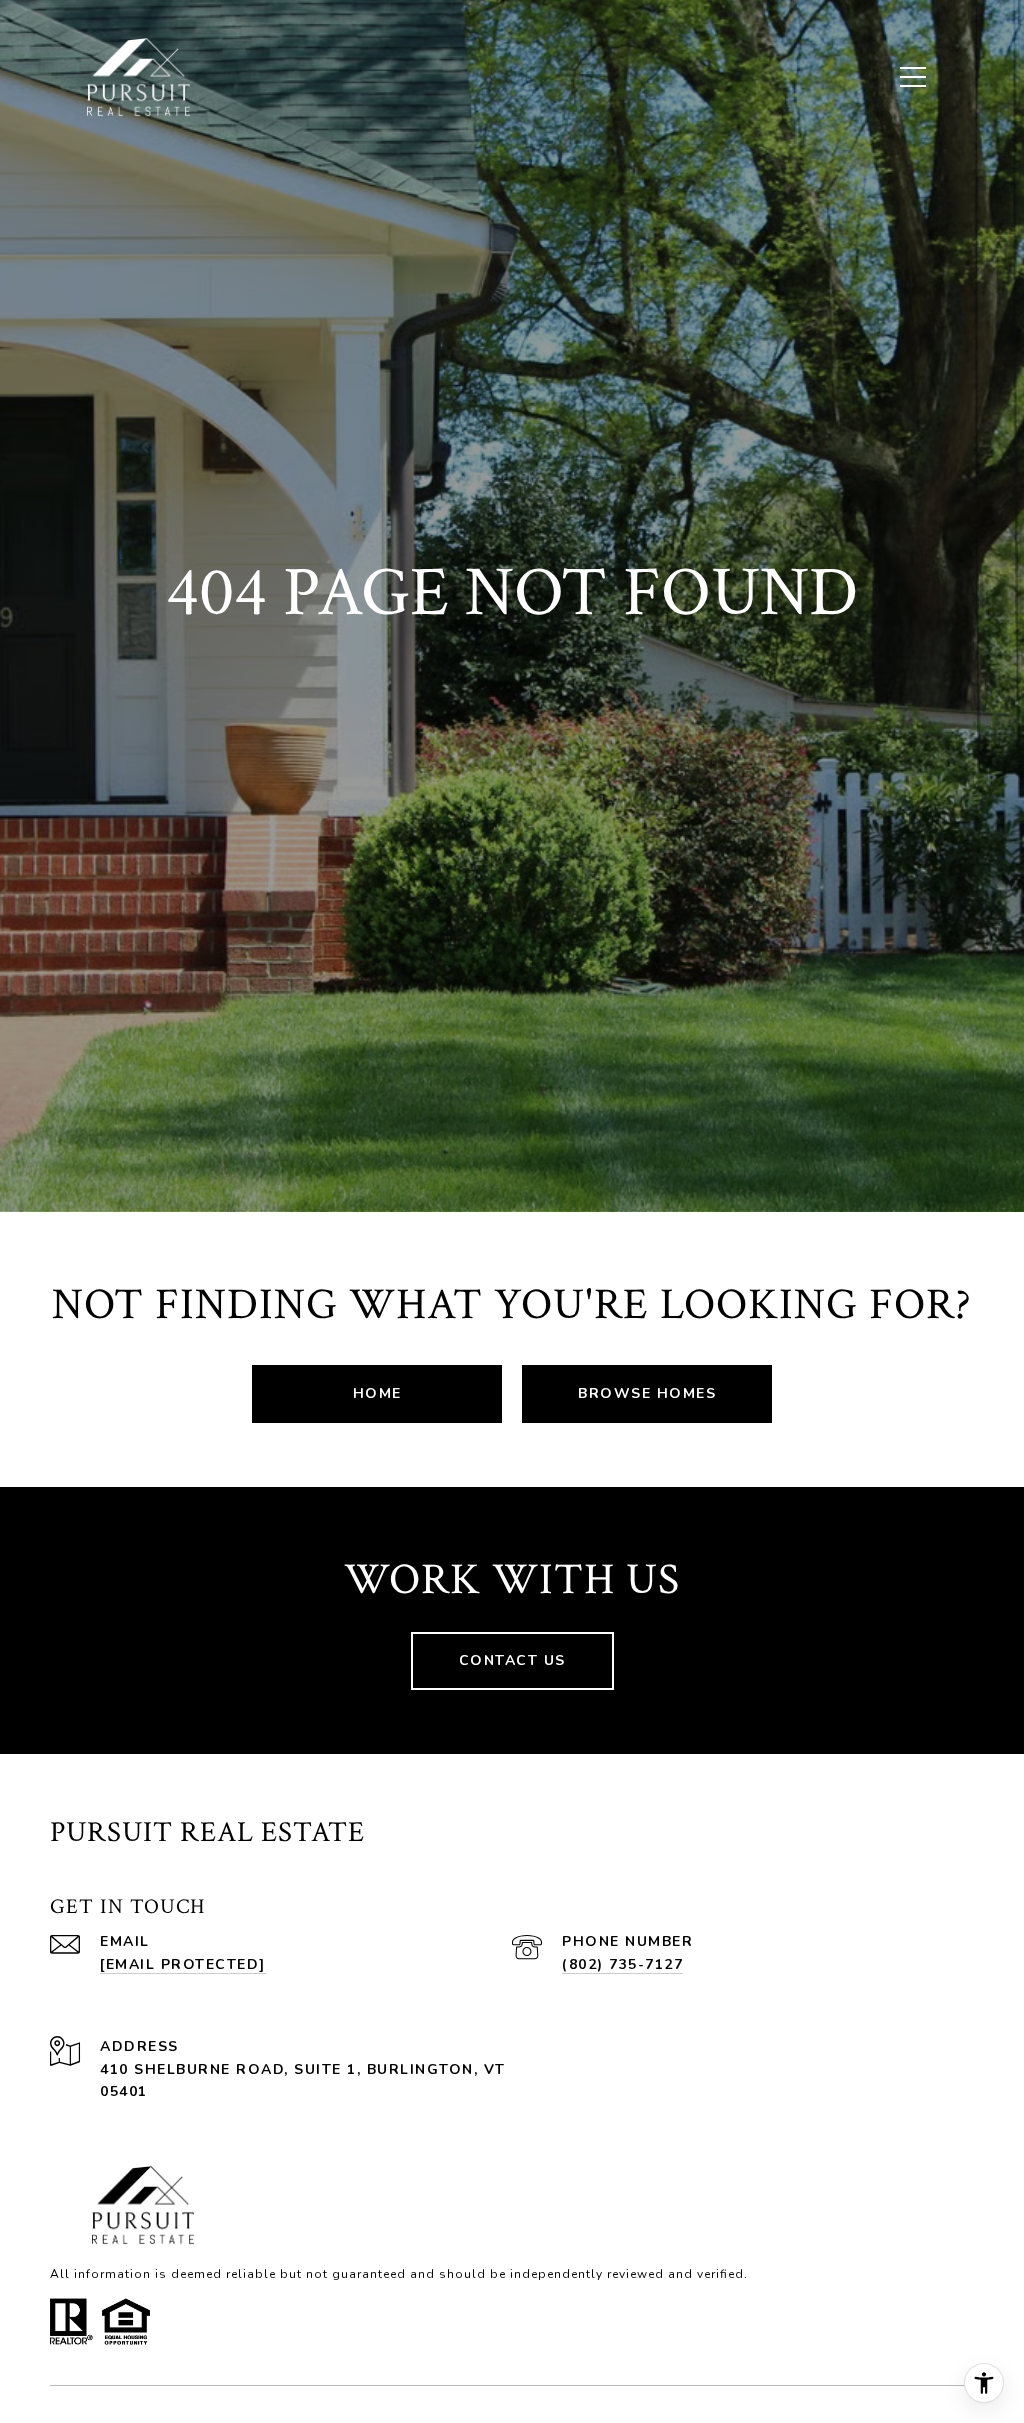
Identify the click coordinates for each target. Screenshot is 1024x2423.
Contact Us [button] (512, 1660)
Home (377, 1393)
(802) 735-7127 (622, 1964)
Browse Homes (647, 1393)
